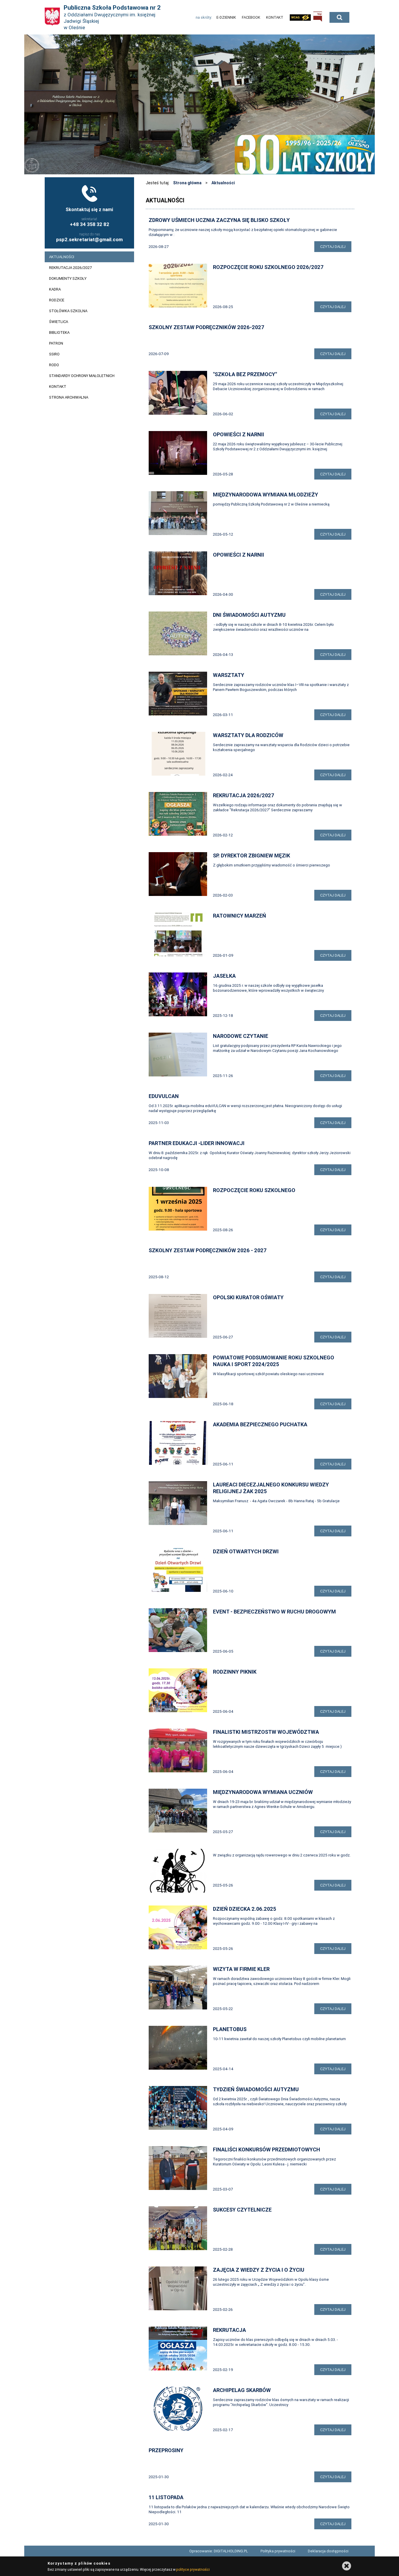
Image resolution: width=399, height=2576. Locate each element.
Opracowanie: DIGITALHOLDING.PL (219, 2551)
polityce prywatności (193, 2569)
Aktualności (223, 183)
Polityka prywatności (278, 2551)
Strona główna (187, 183)
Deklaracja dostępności (328, 2551)
